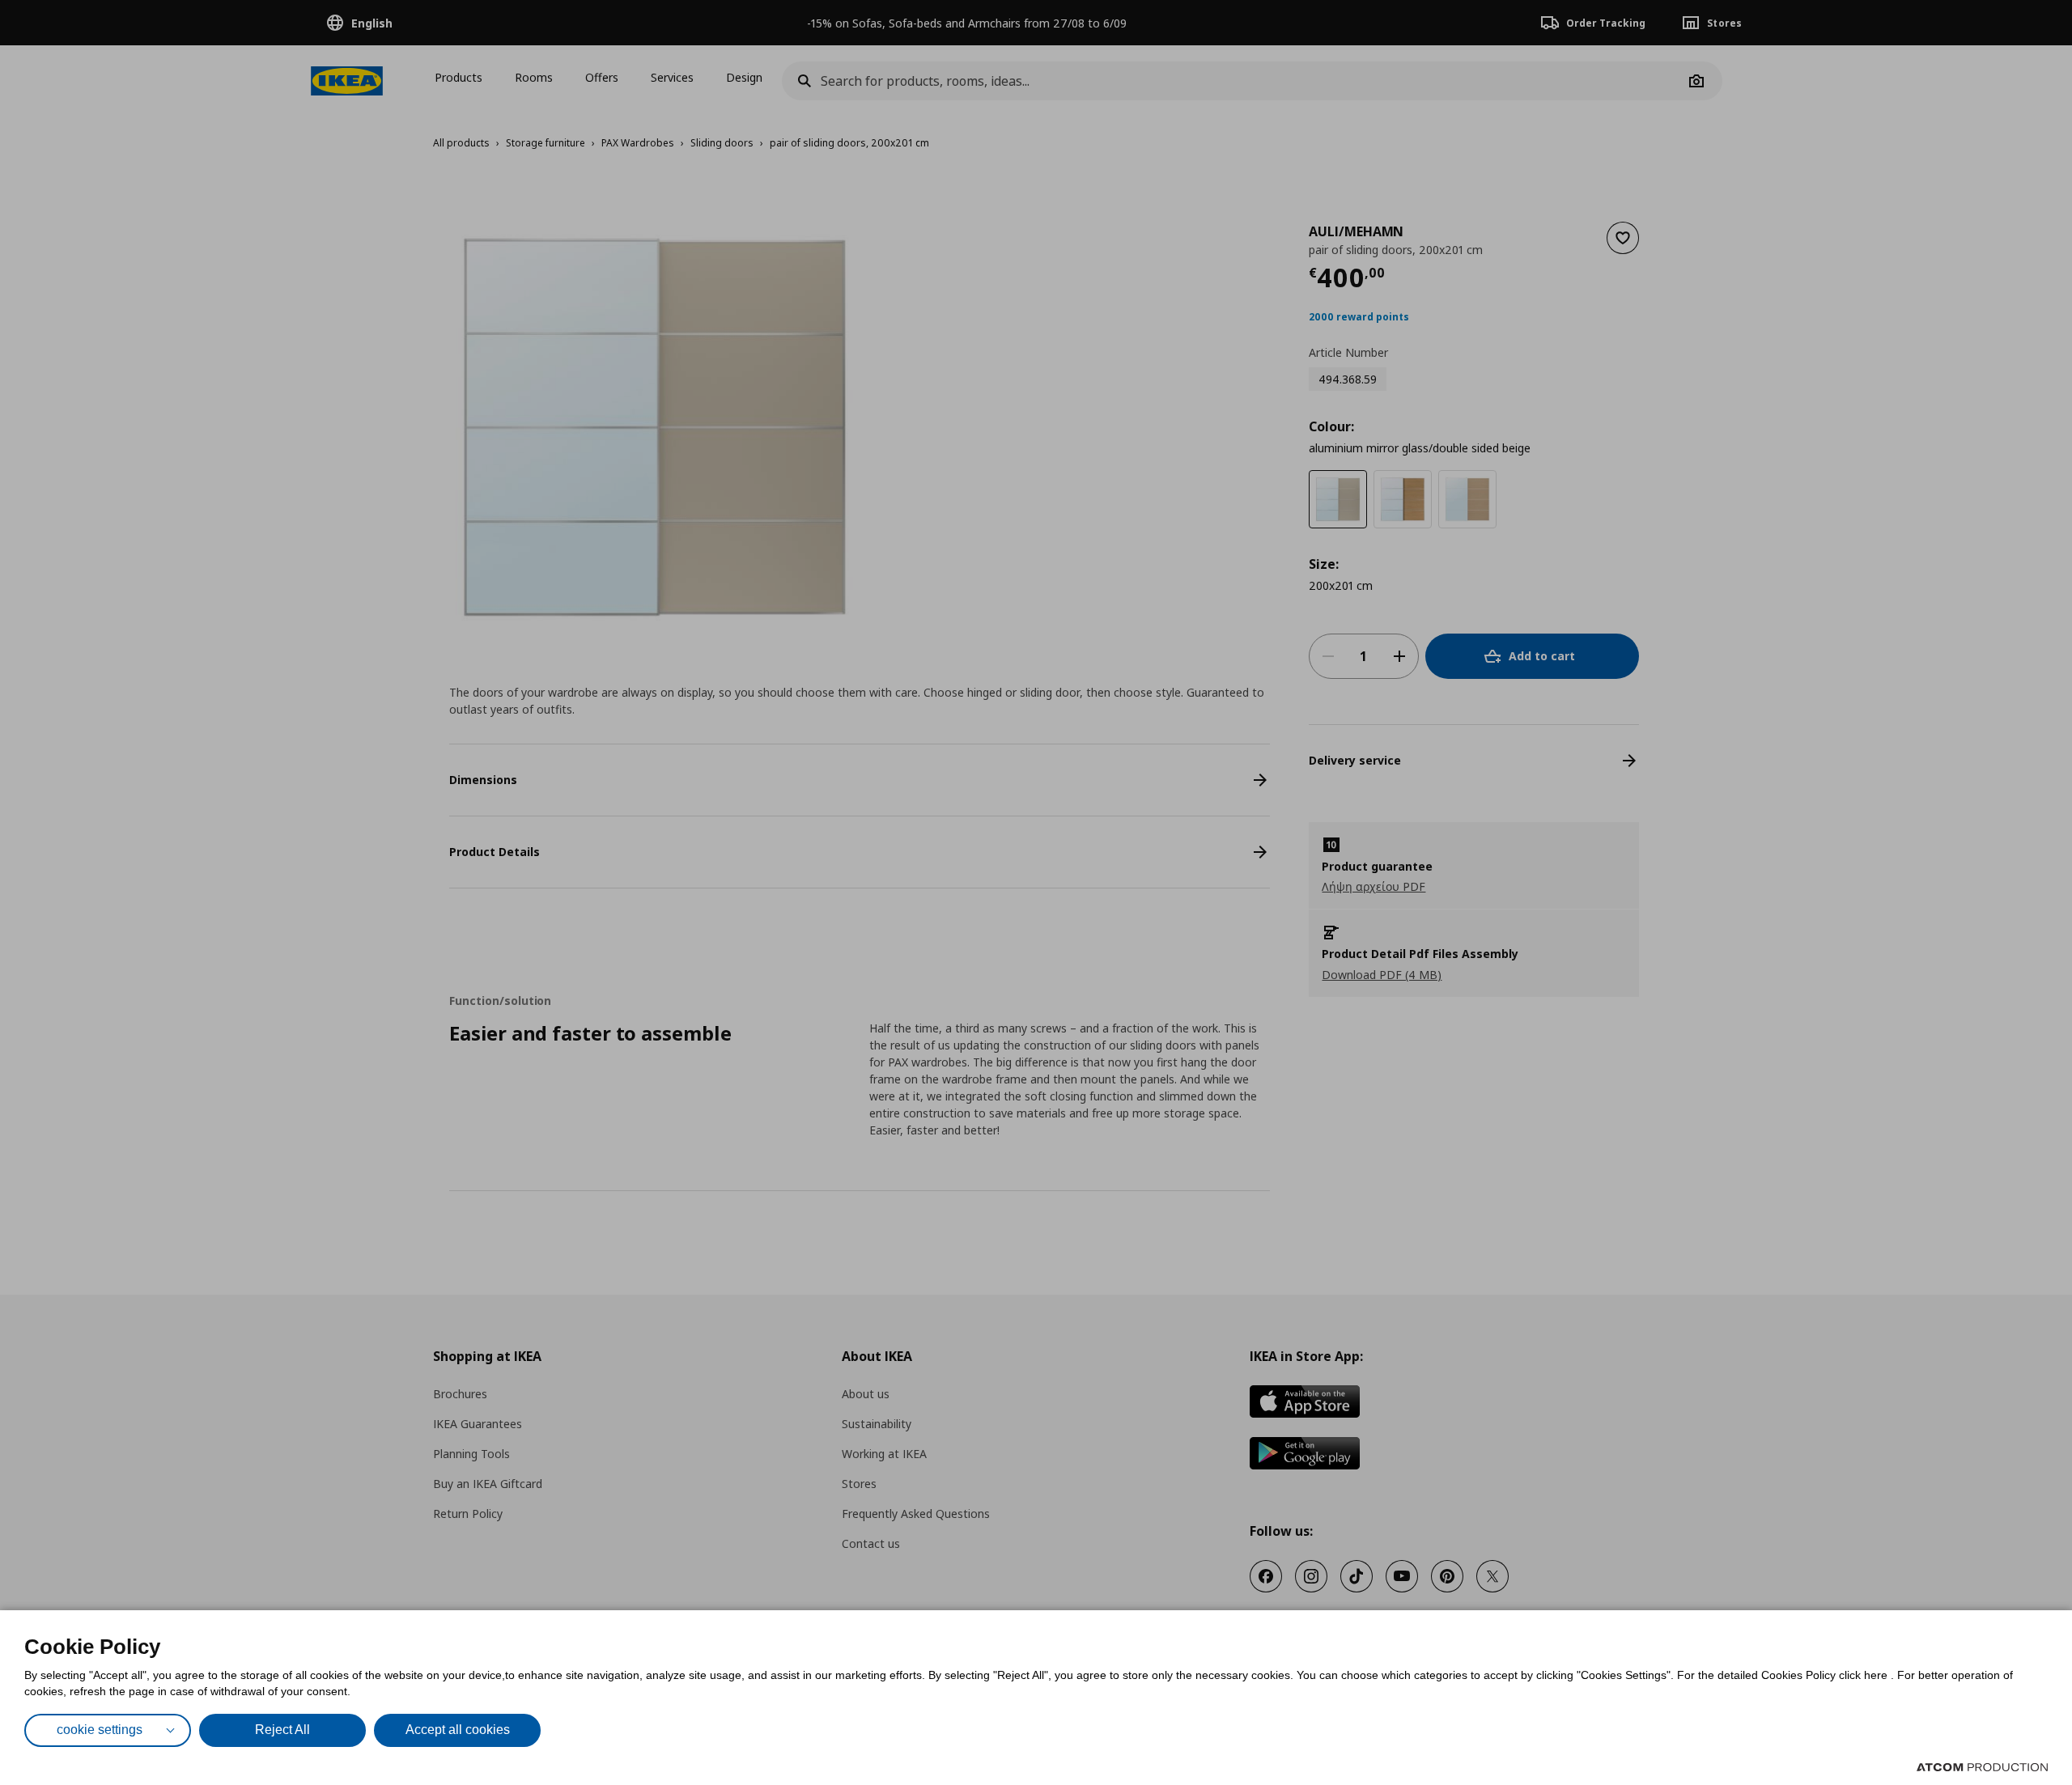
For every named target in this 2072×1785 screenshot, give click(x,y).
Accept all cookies (458, 1730)
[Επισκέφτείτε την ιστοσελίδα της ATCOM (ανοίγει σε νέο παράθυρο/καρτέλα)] (1982, 1767)
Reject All (282, 1730)
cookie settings (100, 1730)
